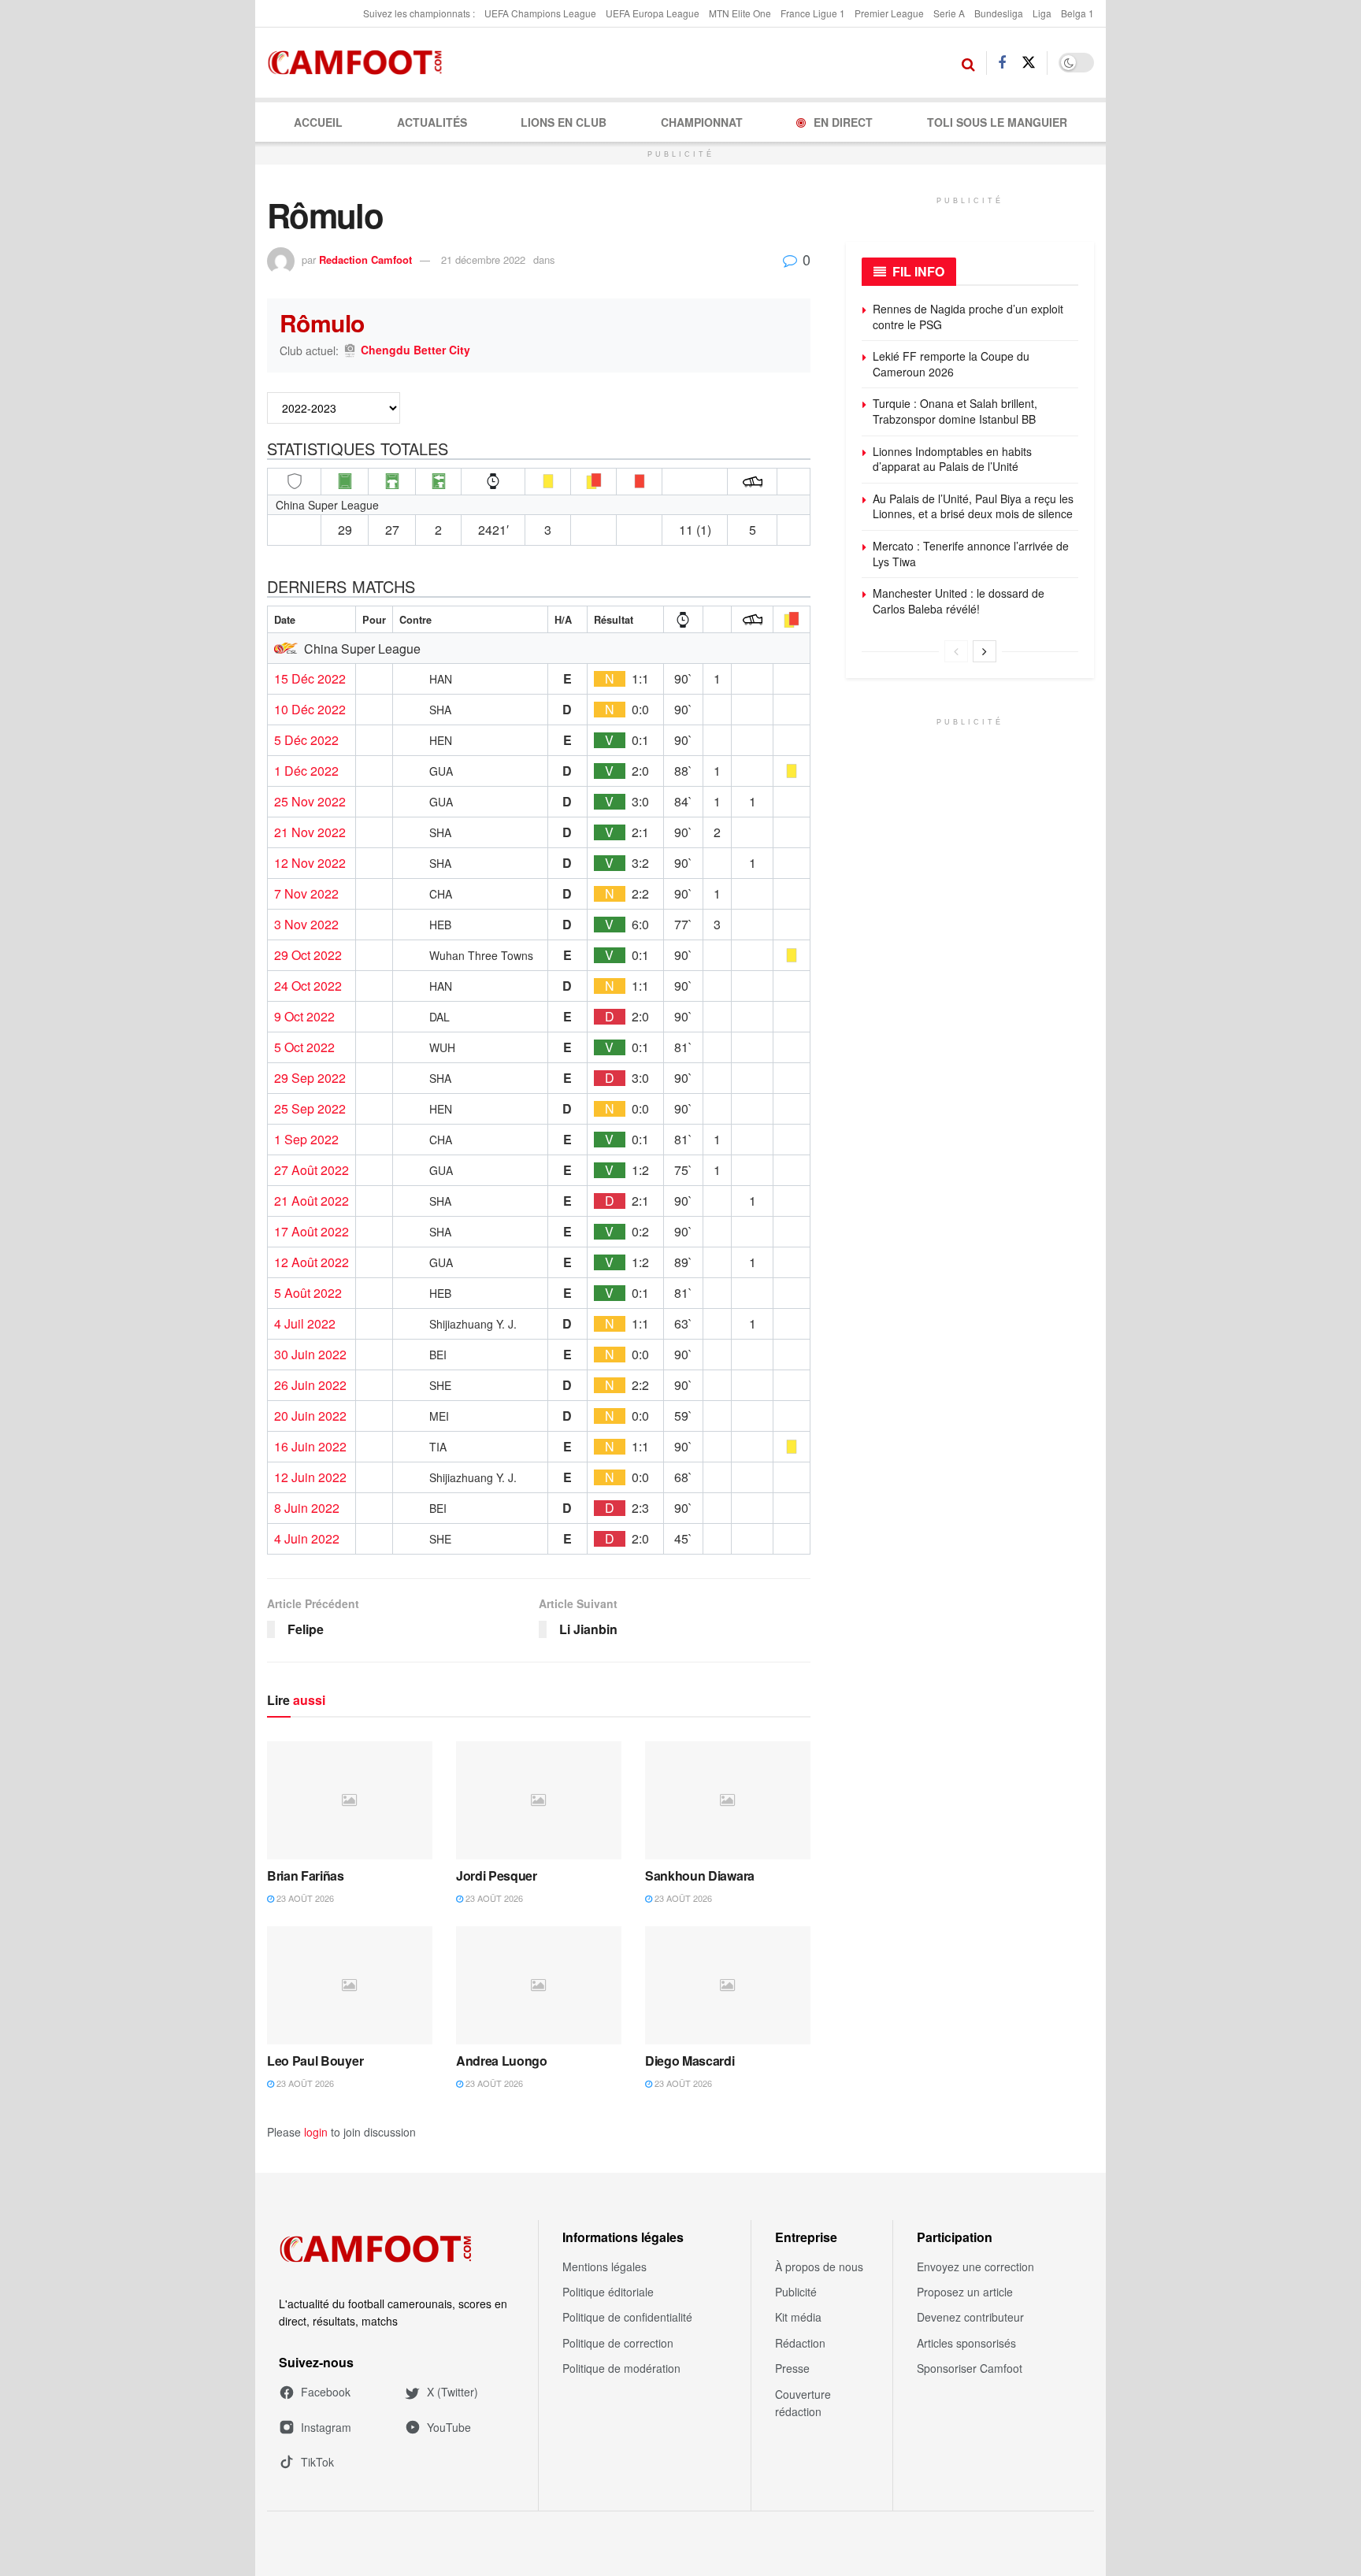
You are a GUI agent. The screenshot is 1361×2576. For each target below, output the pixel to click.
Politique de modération (621, 2368)
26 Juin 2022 (310, 1385)
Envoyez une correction (975, 2267)
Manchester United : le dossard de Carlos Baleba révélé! (959, 601)
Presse (792, 2368)
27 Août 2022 (312, 1170)
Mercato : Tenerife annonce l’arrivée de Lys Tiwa (971, 554)
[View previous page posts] (956, 651)
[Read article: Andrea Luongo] (539, 1985)
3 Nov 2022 (306, 925)
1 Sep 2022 (306, 1140)
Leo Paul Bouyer (315, 2061)
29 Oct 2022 (308, 955)
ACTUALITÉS (432, 122)
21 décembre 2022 (483, 259)
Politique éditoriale (608, 2292)
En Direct (843, 122)
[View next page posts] (985, 651)
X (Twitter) (452, 2392)
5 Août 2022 (308, 1293)
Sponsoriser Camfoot (970, 2368)
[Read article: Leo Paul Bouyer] (350, 1985)
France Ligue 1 (813, 13)
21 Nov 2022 (310, 832)
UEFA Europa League (653, 13)
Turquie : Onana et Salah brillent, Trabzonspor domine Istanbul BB (955, 411)
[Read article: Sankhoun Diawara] (728, 1800)
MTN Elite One (740, 13)
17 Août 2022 (312, 1232)
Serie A (949, 13)
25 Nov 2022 (310, 802)
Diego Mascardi (690, 2061)
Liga (1042, 13)
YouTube (449, 2427)
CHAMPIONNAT (702, 122)
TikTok (317, 2462)
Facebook (326, 2392)
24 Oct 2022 (308, 986)
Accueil (318, 122)
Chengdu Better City (415, 350)
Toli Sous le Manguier (997, 122)
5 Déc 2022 (306, 740)
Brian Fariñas (306, 1875)
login (316, 2132)
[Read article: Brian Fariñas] (350, 1800)
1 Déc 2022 (306, 771)
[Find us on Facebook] (1002, 63)
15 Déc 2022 (310, 679)
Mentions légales (604, 2267)
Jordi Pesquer (497, 1875)
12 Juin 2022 (310, 1477)
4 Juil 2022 (305, 1324)
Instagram (326, 2427)
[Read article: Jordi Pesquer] (539, 1800)
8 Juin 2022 (307, 1508)
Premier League (889, 13)
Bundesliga (999, 13)
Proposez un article (965, 2292)
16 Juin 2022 (310, 1447)
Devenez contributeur (970, 2317)
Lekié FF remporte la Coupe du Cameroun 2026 (951, 364)
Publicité (796, 2292)
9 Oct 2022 (304, 1017)
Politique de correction (618, 2343)
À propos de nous (819, 2267)
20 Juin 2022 (310, 1416)
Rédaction (800, 2343)
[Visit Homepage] (360, 63)
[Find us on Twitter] (1029, 63)
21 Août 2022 (312, 1201)
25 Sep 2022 (310, 1109)
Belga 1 (1077, 13)
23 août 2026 (304, 1898)
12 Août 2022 (312, 1262)
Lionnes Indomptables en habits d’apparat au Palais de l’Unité (952, 459)
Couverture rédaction (803, 2403)
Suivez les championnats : (419, 13)
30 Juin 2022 (310, 1355)
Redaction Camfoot (365, 259)
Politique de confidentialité (627, 2317)
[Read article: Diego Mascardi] (728, 1985)
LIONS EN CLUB (564, 122)
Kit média (798, 2317)
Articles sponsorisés (966, 2343)
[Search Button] (968, 63)
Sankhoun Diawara (700, 1875)
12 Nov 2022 (310, 863)
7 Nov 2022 (306, 894)
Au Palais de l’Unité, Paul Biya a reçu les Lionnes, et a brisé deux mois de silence (973, 506)
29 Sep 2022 (310, 1078)
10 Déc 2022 (310, 710)
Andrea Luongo (502, 2061)
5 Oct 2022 (304, 1047)
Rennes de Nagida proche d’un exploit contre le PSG (968, 317)
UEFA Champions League (540, 13)
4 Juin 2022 (307, 1539)
